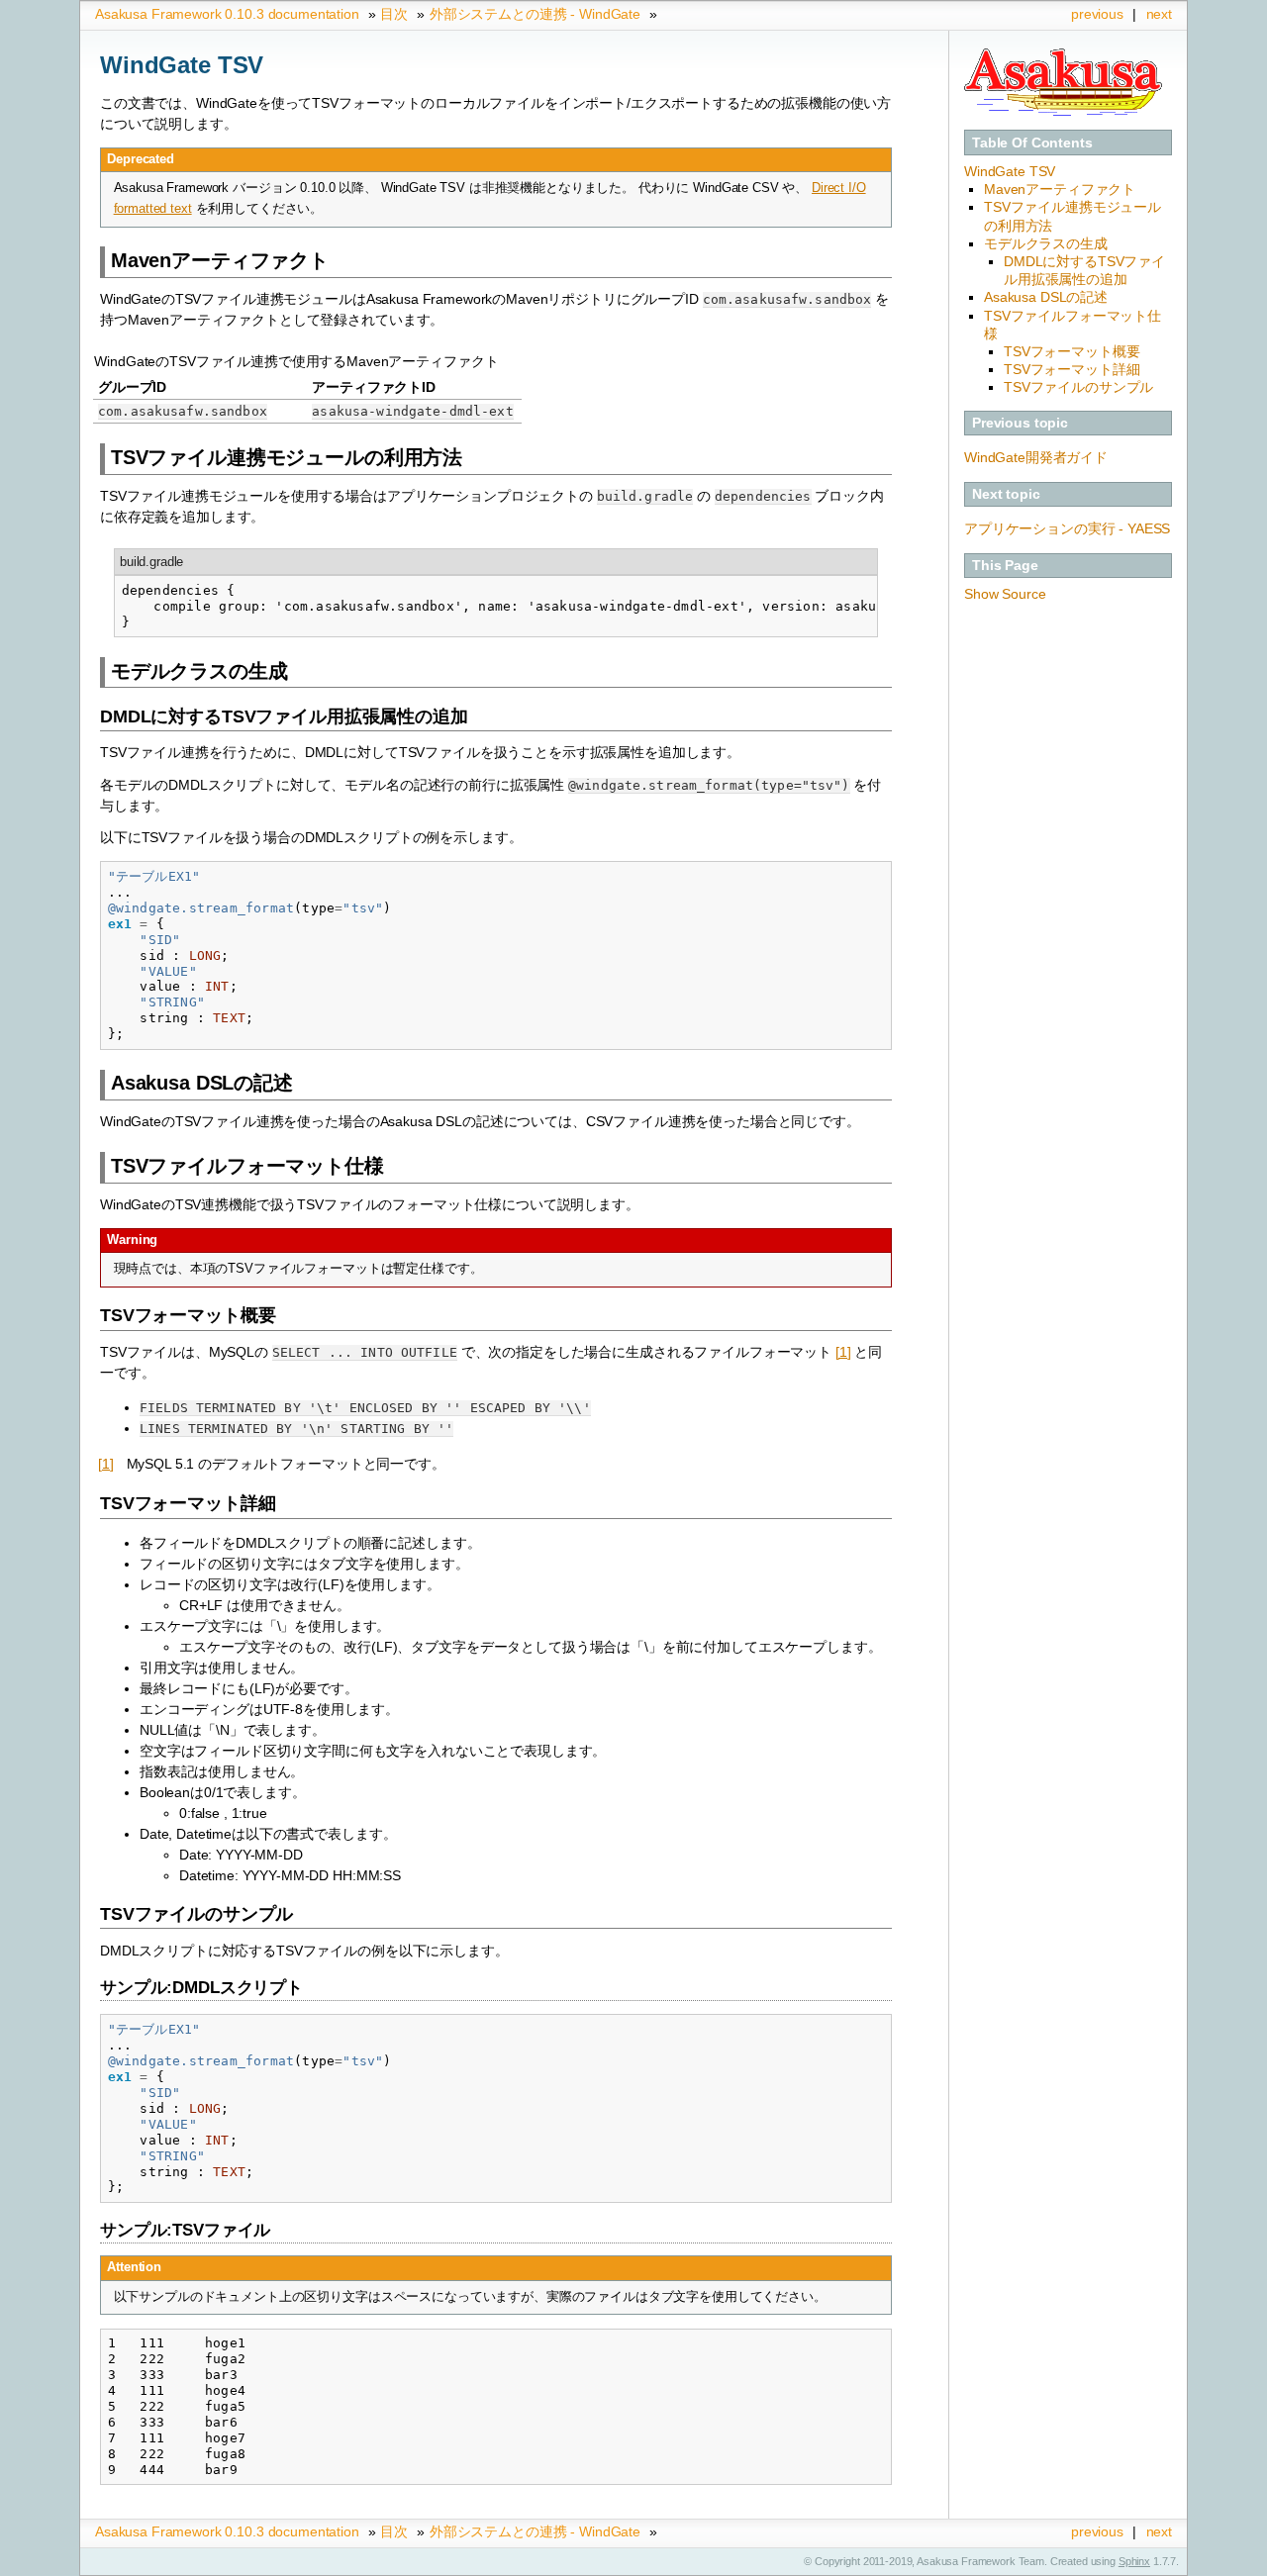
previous (1097, 14)
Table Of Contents (1032, 143)
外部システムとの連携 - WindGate (535, 14)
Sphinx (1134, 2561)
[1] (843, 1352)
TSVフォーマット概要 (1072, 351)
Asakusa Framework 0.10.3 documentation (227, 14)
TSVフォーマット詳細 (1072, 369)
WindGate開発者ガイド (1036, 457)
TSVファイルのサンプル (1078, 387)
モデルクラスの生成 (1046, 243)
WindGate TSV (1010, 171)
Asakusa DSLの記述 (1046, 297)
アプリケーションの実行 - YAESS (1067, 528)
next (1159, 14)
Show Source (1005, 594)
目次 (394, 14)
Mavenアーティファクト (1060, 189)
